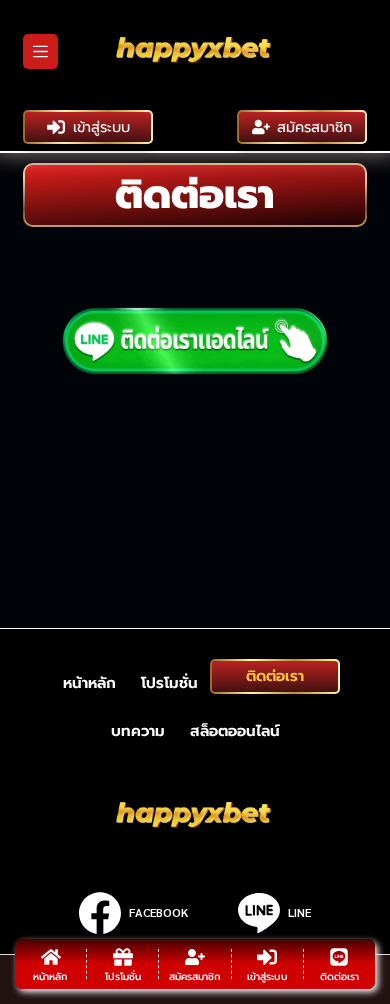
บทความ (138, 732)
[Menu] (40, 51)
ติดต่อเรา (275, 676)
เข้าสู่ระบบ (101, 127)
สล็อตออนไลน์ (235, 732)
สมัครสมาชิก (314, 127)
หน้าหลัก (89, 683)
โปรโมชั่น (169, 683)
